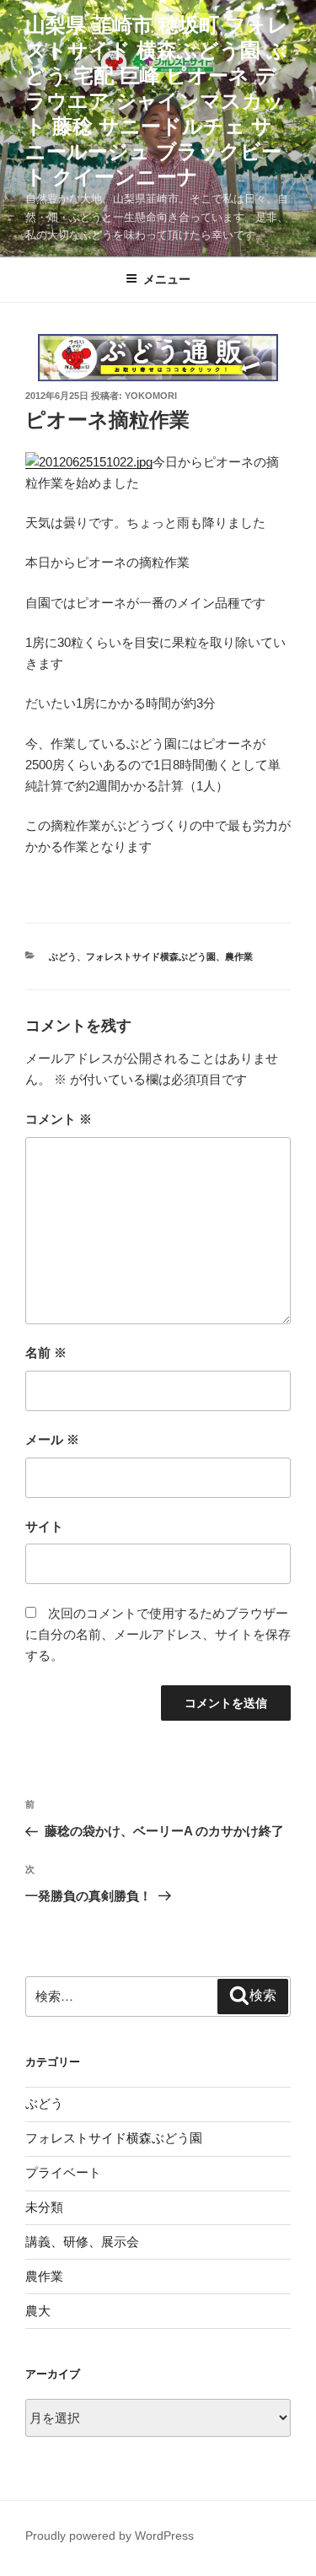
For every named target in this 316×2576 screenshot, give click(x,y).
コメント (59, 1119)
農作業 (239, 957)
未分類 (44, 2207)
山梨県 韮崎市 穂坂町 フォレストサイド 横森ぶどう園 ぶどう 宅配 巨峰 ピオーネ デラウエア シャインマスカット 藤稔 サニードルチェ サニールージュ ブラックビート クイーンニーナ (157, 101)
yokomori (151, 396)
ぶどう (63, 957)
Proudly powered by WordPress (110, 2536)
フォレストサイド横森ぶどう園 (151, 957)
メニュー (167, 279)
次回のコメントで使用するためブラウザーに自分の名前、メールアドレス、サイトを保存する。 (158, 1634)
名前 (46, 1353)
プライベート (63, 2172)
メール (52, 1439)
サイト (44, 1526)
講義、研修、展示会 (82, 2242)
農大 (38, 2311)
